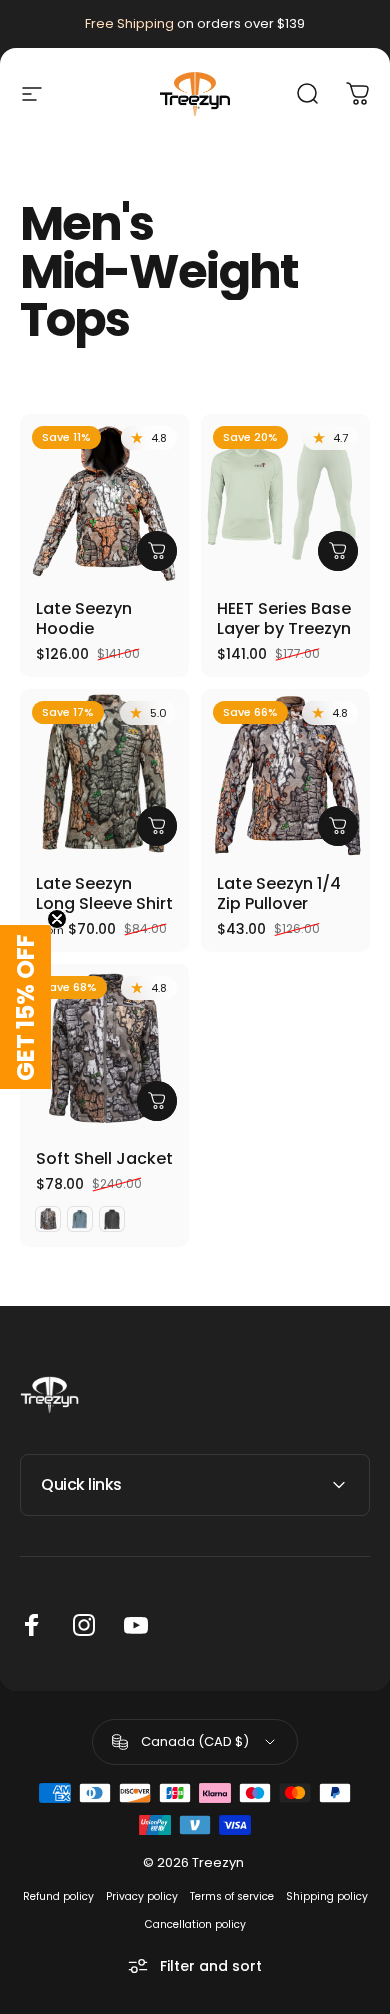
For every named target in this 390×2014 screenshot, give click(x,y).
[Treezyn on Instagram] (84, 1625)
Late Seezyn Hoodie (84, 618)
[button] (25, 1007)
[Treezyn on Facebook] (32, 1625)
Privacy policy (142, 1896)
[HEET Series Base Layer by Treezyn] (285, 498)
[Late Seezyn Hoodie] (104, 498)
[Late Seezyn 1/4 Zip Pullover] (285, 773)
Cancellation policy (195, 1924)
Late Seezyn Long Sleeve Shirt (104, 893)
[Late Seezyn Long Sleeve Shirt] (104, 773)
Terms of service (232, 1896)
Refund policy (58, 1896)
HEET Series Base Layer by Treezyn (284, 618)
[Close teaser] (57, 919)
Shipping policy (327, 1896)
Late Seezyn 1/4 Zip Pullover (279, 893)
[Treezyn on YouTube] (136, 1625)
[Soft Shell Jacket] (104, 1048)
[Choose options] (157, 551)
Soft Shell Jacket (104, 1158)
